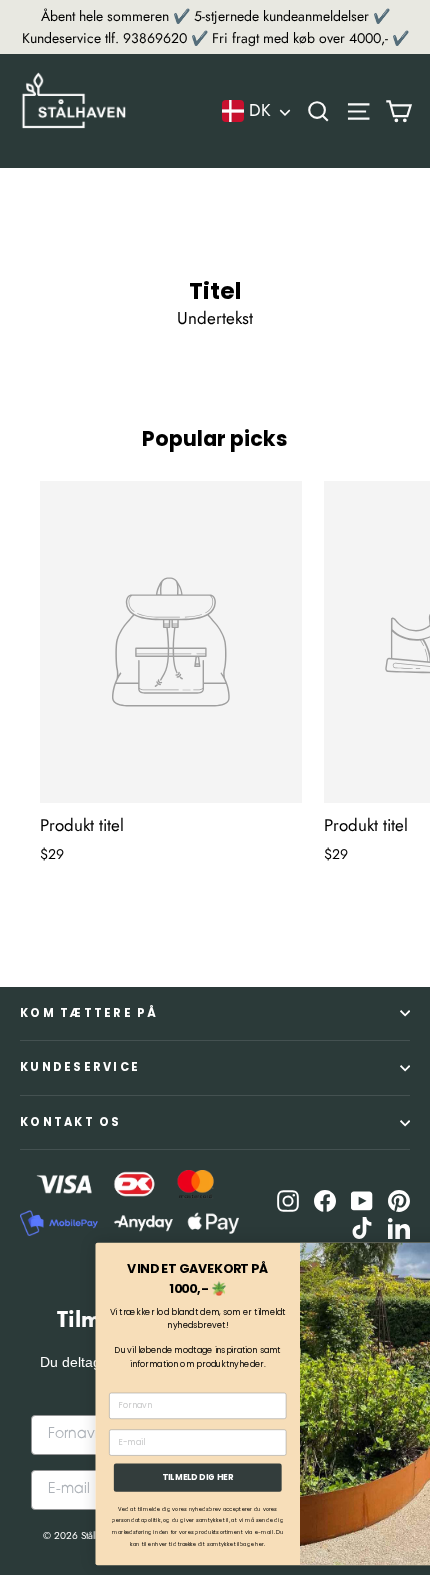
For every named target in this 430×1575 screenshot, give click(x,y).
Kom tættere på (89, 1013)
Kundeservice (80, 1067)
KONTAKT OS (71, 1122)
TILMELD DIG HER (129, 1477)
